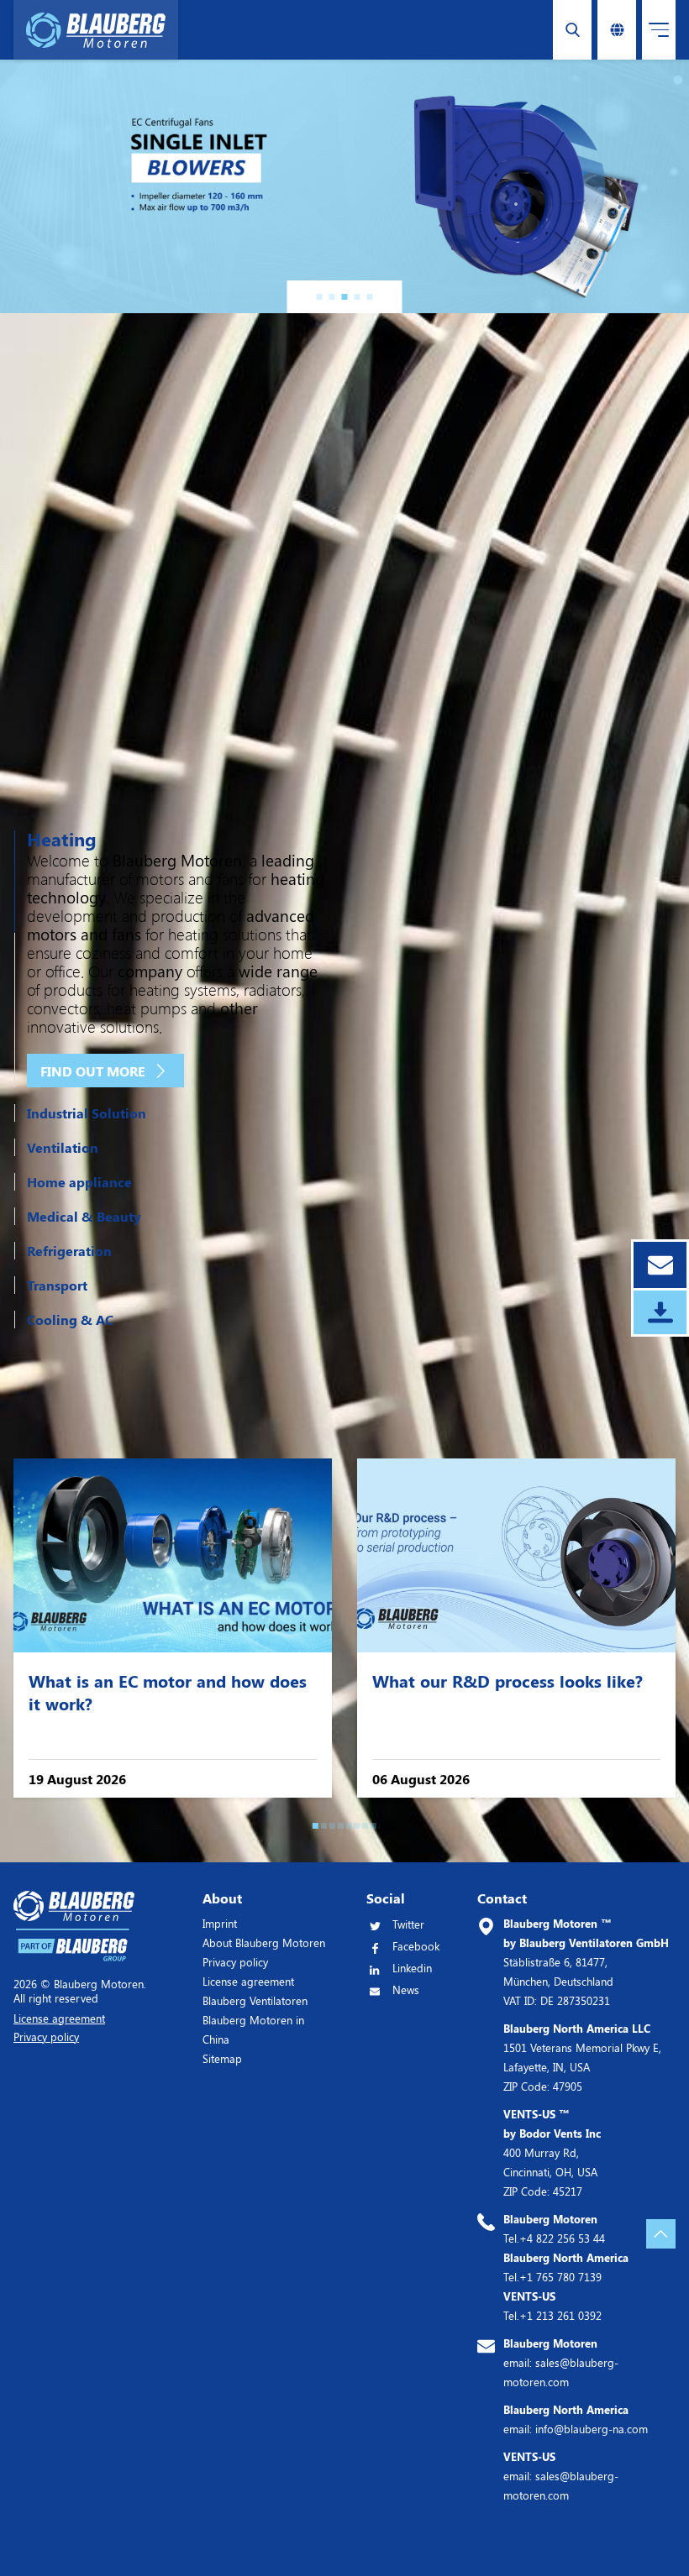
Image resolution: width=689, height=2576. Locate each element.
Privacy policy (235, 1962)
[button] (320, 297)
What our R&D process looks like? (508, 1681)
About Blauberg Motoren (264, 1942)
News (406, 1990)
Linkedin (412, 1968)
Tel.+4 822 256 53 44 (554, 2228)
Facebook (416, 1946)
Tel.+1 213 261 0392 (552, 2306)
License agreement (248, 1981)
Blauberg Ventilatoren (255, 2000)
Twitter (408, 1924)
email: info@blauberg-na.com (576, 2419)
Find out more (93, 1071)
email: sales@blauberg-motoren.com (561, 2362)
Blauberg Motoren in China (253, 2029)
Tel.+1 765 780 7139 (566, 2267)
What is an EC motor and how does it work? (168, 1692)
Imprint (220, 1923)
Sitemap (222, 2058)
